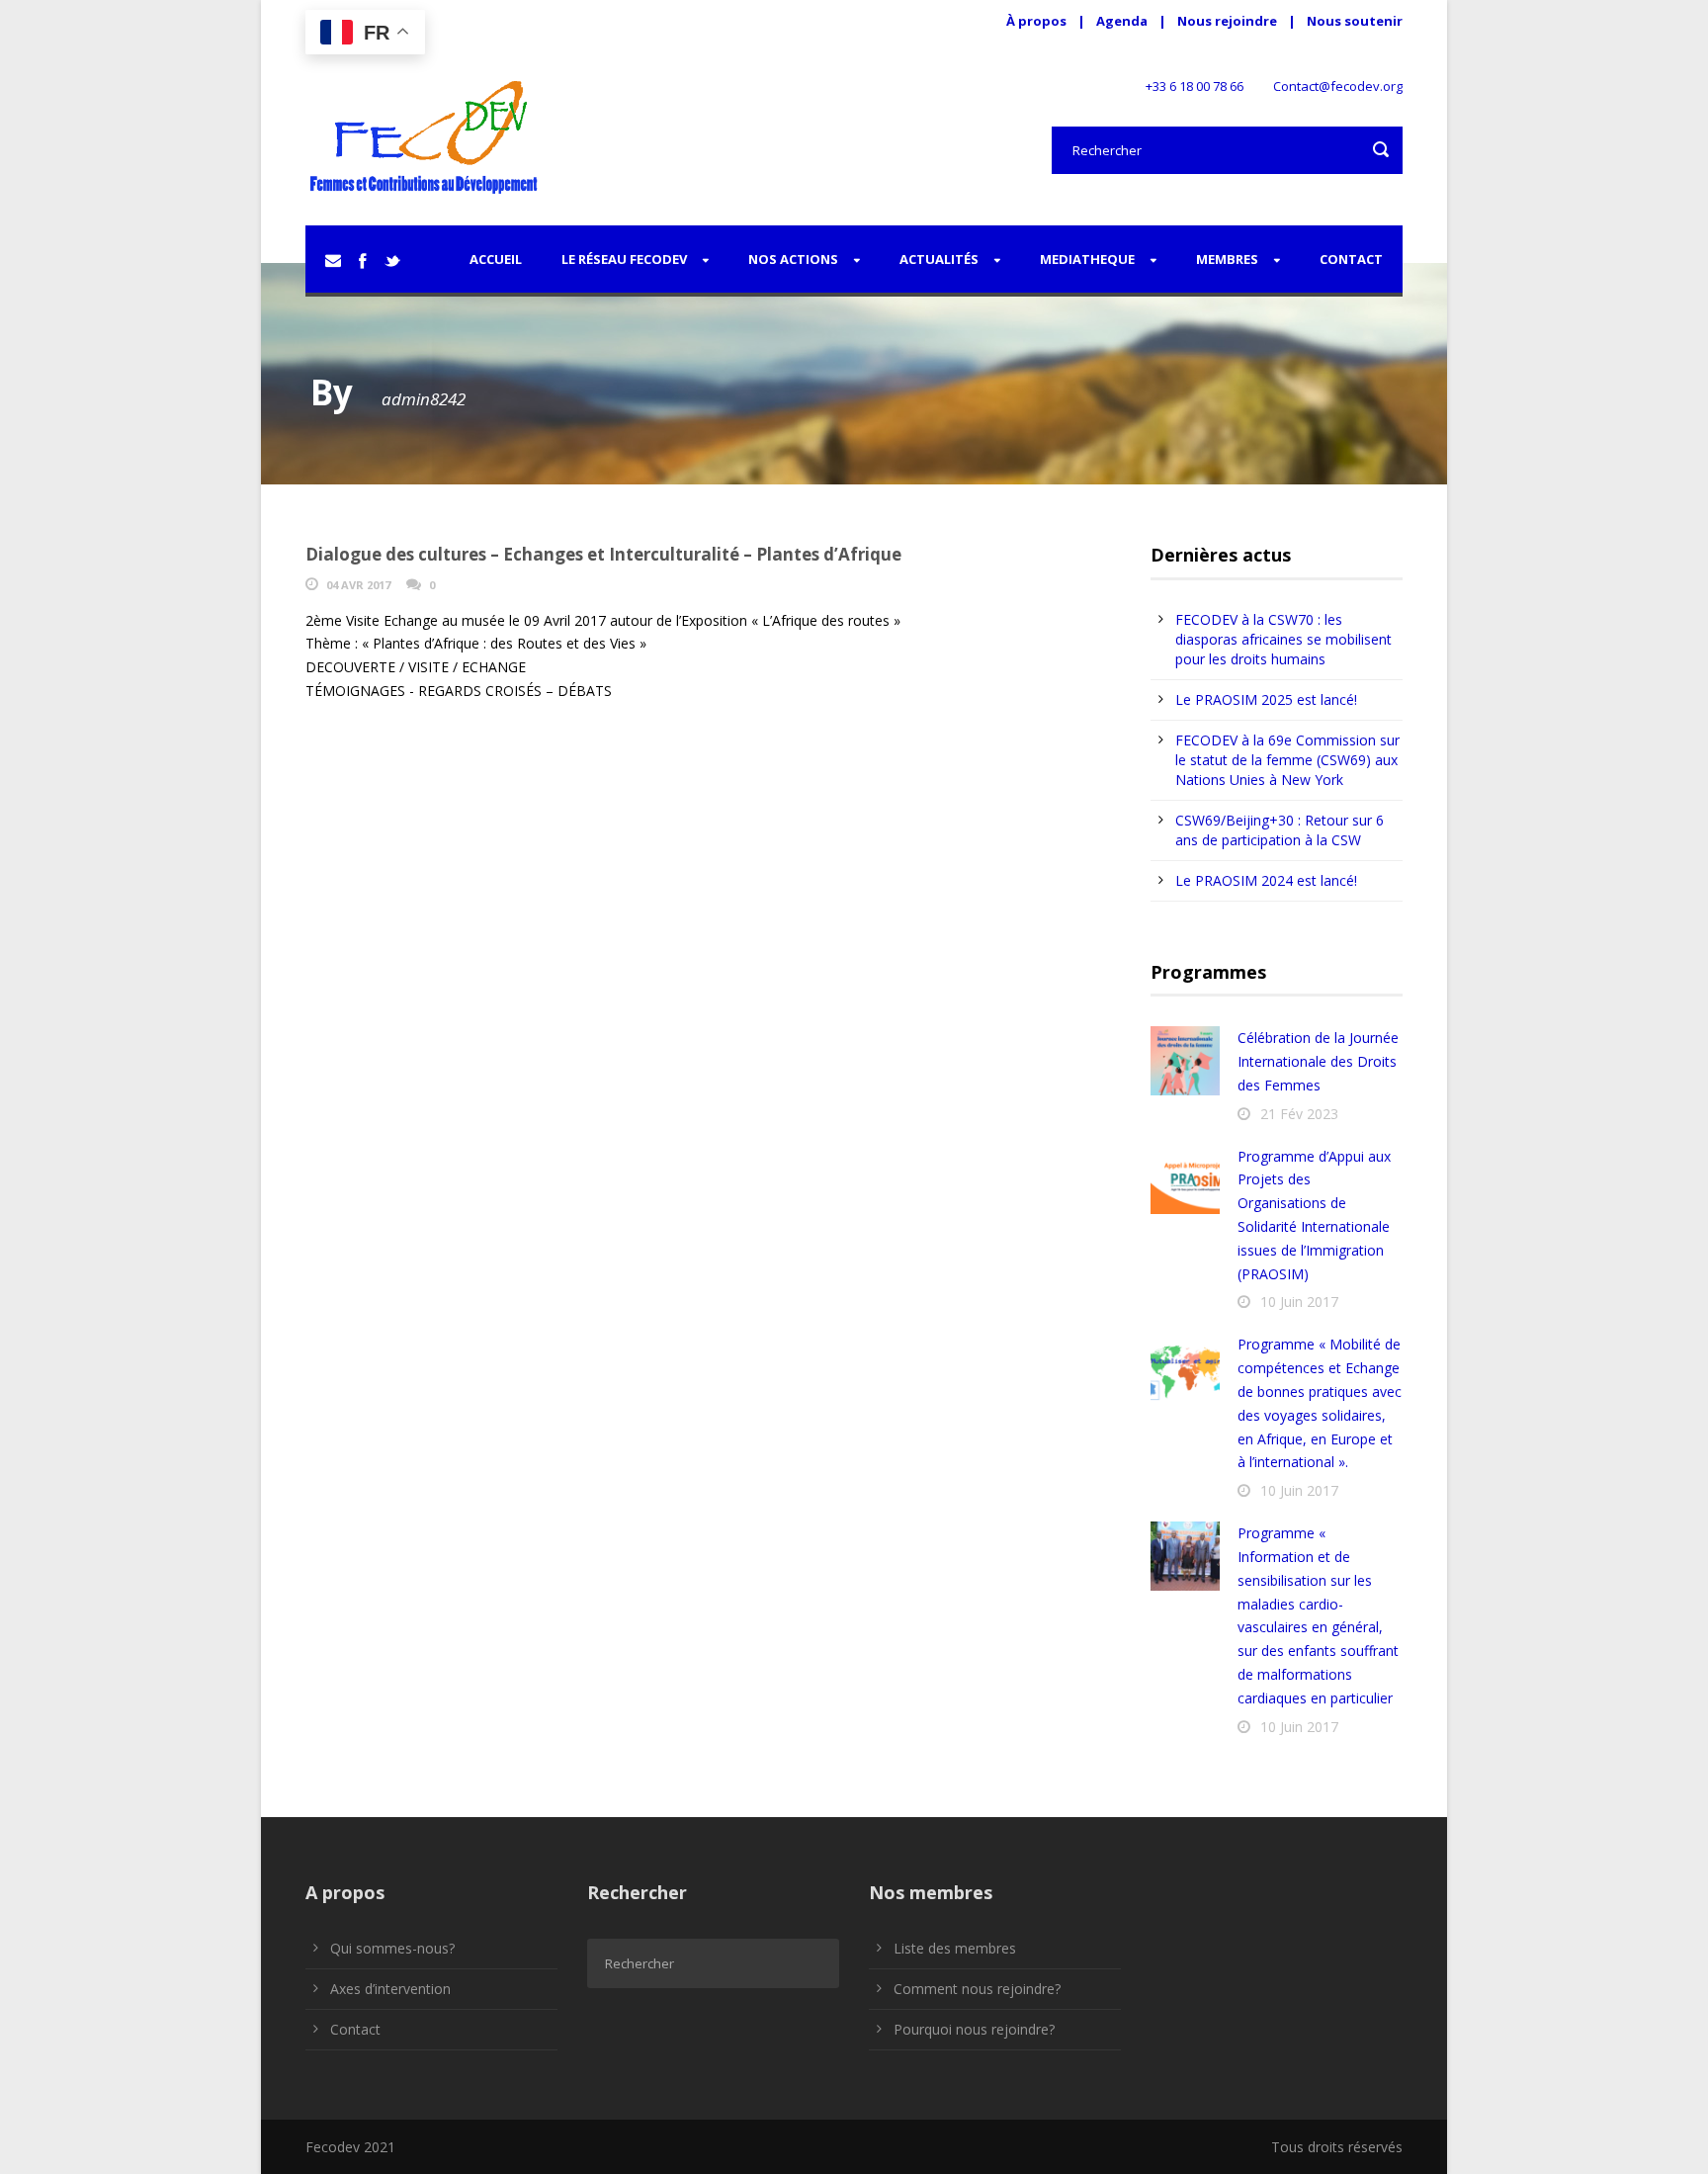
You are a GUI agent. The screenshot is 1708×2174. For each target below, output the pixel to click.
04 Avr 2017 (358, 585)
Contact (1351, 259)
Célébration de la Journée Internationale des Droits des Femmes (1318, 1061)
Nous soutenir (1355, 21)
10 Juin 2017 (1299, 1302)
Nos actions (793, 259)
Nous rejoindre (1229, 21)
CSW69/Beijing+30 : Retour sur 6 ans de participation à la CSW (1280, 830)
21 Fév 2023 (1299, 1114)
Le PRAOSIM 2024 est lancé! (1266, 880)
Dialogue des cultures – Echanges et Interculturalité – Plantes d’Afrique (603, 554)
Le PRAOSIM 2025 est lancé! (1266, 699)
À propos (1036, 21)
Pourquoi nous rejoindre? (974, 2029)
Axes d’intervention (390, 1989)
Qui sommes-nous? (392, 1948)
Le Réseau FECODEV (624, 259)
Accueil (496, 259)
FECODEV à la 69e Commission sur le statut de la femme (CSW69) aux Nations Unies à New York (1287, 760)
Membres (1227, 259)
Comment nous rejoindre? (977, 1989)
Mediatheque (1087, 259)
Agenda (1122, 21)
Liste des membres (955, 1948)
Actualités (939, 259)
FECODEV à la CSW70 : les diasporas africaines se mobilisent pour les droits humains (1283, 639)
